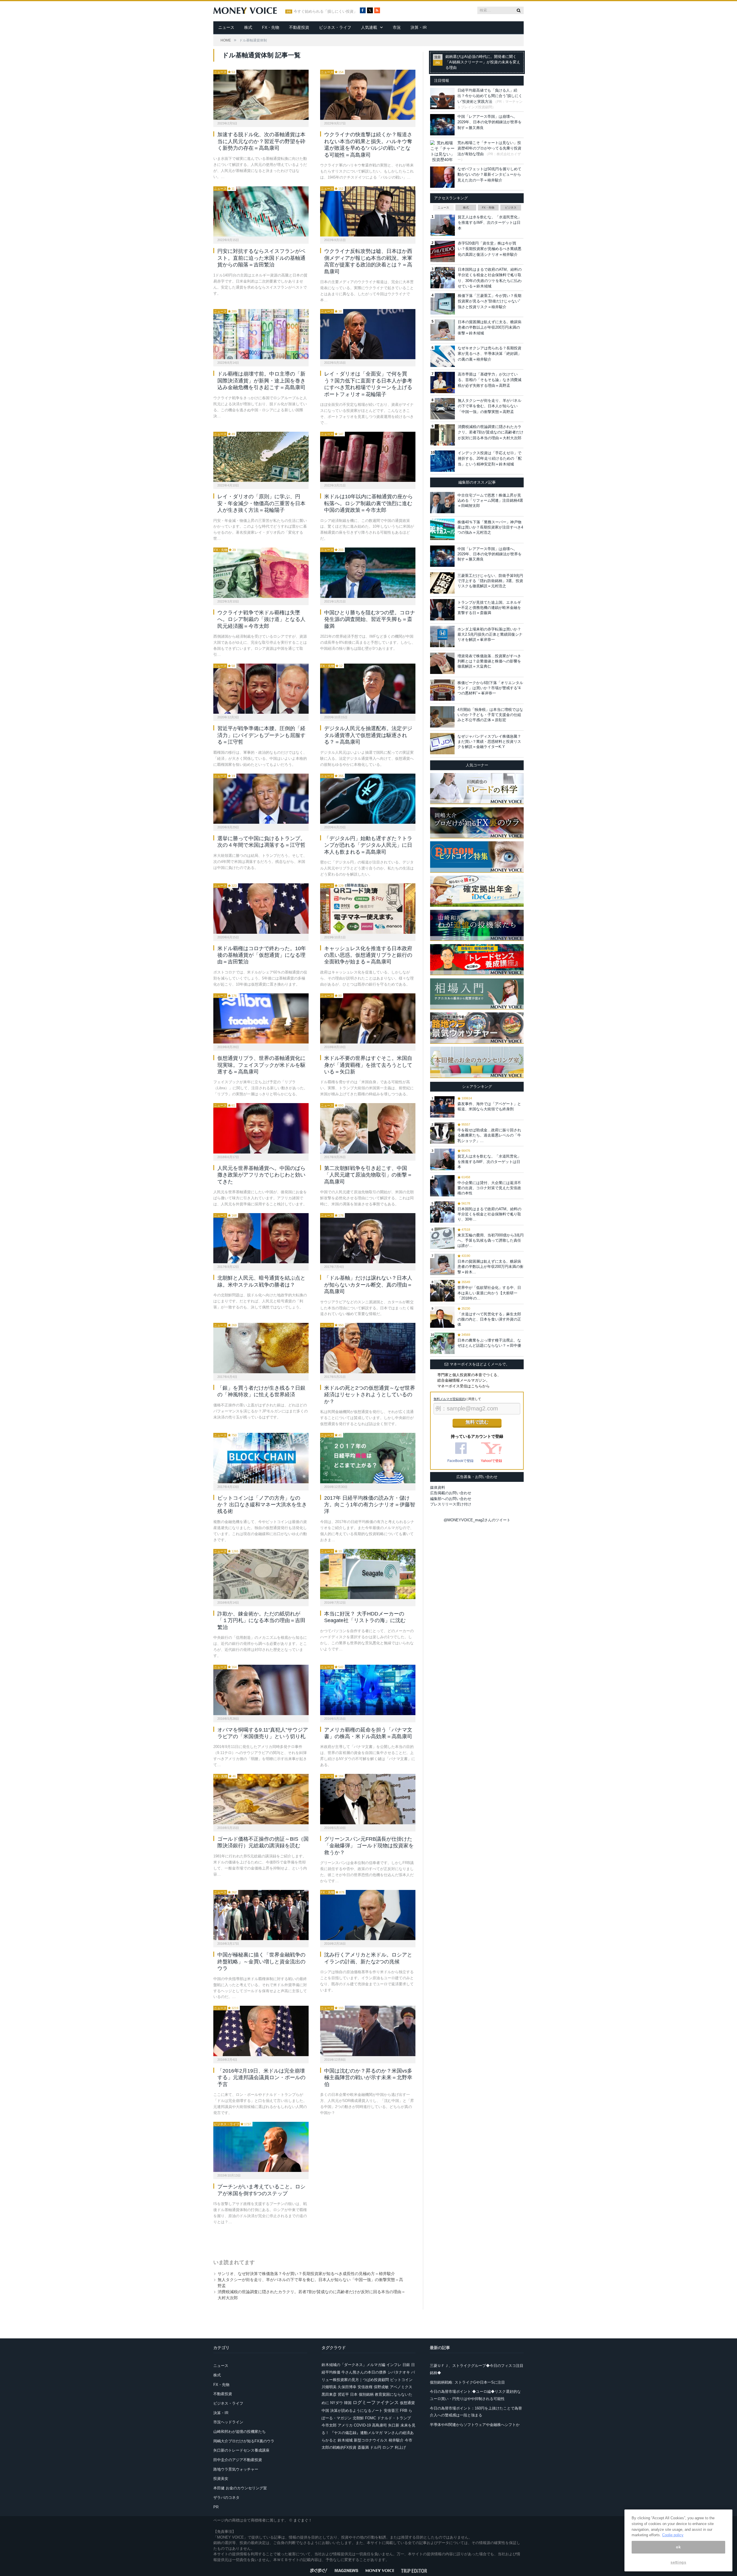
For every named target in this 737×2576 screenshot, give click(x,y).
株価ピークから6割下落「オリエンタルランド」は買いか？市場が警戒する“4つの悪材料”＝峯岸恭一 (490, 688)
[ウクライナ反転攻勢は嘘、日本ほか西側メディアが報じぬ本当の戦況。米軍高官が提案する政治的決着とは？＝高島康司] (368, 211)
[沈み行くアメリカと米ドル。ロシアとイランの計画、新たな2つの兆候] (368, 1915)
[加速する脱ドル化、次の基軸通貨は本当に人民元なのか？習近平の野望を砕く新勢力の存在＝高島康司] (261, 95)
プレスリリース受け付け (451, 1504)
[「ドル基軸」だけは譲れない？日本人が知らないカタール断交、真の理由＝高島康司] (368, 1238)
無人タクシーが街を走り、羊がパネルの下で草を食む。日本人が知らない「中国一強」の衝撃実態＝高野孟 (490, 406)
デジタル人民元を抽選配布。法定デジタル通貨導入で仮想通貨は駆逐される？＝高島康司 (368, 735)
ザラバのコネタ (226, 2498)
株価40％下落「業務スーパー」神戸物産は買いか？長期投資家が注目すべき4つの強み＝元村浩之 (490, 527)
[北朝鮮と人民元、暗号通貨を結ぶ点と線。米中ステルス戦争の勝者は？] (261, 1238)
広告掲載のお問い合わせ (451, 1493)
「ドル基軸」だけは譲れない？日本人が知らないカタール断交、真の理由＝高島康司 (368, 1285)
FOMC (371, 2418)
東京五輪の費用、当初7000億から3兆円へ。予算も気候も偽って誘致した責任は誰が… (491, 1240)
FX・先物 (271, 27)
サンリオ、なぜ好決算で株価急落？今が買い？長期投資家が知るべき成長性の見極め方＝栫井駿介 (306, 2274)
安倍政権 (365, 2387)
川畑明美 (329, 2387)
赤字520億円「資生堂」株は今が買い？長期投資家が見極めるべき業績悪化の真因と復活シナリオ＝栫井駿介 (490, 249)
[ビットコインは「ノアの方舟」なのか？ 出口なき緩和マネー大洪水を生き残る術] (261, 1458)
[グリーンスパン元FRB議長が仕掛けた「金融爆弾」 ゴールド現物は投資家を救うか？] (368, 1799)
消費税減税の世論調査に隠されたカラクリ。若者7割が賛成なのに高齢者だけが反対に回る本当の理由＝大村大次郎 (491, 432)
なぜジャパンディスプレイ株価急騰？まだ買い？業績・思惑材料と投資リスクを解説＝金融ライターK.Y (489, 741)
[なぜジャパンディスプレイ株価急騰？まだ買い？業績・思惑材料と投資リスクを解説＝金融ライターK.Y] (442, 744)
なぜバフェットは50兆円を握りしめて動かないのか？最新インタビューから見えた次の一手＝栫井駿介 (489, 175)
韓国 (348, 2403)
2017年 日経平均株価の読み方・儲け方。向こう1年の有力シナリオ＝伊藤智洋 (370, 1505)
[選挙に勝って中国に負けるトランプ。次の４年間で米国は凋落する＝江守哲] (261, 799)
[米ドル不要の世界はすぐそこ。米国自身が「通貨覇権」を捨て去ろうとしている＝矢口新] (368, 1018)
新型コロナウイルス (371, 2440)
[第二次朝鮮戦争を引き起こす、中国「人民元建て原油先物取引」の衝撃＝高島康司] (368, 1128)
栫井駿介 (396, 2440)
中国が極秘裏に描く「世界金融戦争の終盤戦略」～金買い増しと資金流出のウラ (261, 1962)
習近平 (343, 2394)
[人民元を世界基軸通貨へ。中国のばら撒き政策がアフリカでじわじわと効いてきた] (261, 1128)
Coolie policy (673, 2535)
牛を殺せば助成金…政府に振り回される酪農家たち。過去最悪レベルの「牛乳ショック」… (489, 1135)
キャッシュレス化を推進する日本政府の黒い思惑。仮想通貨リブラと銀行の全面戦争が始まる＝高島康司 (368, 955)
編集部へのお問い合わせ (451, 1499)
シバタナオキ (399, 2372)
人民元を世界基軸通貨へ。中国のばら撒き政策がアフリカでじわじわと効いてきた (261, 1175)
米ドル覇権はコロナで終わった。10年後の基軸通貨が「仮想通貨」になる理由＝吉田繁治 (262, 955)
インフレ (394, 2365)
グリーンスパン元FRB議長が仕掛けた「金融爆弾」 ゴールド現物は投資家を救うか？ (369, 1846)
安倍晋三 (391, 2411)
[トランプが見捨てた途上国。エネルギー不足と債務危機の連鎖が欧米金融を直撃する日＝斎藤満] (442, 610)
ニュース (226, 27)
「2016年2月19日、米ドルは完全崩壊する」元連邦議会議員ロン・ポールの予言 (261, 2078)
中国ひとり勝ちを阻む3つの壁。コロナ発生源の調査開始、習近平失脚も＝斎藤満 (370, 619)
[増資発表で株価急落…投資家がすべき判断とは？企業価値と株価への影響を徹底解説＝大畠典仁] (442, 663)
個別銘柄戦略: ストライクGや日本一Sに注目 (467, 2382)
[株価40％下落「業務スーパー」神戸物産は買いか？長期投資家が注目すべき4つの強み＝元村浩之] (442, 529)
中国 (325, 2411)
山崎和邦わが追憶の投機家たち (240, 2432)
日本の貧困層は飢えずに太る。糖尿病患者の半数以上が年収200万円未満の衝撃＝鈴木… (490, 1267)
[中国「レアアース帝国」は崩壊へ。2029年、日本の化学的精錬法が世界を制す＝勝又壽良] (442, 556)
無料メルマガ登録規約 (449, 1399)
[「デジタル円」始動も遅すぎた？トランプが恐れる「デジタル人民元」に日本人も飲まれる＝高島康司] (368, 799)
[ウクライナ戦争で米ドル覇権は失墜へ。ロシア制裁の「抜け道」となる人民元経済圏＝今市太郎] (261, 573)
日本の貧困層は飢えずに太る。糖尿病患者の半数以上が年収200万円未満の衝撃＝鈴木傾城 (490, 327)
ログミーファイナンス (376, 2402)
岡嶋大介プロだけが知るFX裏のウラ (244, 2441)
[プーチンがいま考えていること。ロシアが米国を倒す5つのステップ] (261, 2147)
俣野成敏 (381, 2387)
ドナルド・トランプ (394, 2418)
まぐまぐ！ (303, 2520)
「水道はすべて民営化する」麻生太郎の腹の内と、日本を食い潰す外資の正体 (489, 1319)
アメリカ (345, 2425)
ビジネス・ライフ (335, 27)
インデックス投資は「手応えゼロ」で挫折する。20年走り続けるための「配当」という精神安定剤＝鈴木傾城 (490, 459)
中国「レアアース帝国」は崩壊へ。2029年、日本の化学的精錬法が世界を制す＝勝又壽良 (490, 122)
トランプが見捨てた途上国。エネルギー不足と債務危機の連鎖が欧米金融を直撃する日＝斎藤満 (489, 608)
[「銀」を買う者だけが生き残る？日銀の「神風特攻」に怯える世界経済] (261, 1348)
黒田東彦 (329, 2394)
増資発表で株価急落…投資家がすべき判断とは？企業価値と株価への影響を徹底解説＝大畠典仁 (489, 661)
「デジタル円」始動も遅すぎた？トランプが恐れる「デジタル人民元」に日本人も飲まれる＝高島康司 (368, 845)
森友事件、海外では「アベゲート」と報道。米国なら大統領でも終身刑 (489, 1106)
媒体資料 (438, 1487)
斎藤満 (363, 2447)
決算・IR (419, 27)
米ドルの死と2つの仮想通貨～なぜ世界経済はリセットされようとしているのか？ (370, 1395)
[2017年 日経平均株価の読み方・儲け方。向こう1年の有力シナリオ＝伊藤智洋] (368, 1458)
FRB (404, 2411)
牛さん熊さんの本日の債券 (364, 2372)
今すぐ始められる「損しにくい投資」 (325, 12)
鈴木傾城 (345, 2440)
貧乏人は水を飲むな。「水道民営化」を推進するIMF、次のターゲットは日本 (490, 223)
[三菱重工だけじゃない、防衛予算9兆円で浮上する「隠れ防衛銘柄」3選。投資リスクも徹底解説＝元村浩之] (442, 583)
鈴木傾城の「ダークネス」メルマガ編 (353, 2365)
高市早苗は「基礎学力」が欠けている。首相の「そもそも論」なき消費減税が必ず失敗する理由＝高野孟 (490, 380)
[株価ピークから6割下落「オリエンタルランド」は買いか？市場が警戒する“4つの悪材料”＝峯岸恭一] (442, 690)
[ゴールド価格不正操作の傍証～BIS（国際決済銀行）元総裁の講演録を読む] (261, 1799)
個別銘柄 (366, 2394)
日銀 (406, 2365)
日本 (354, 2394)
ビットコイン (401, 2380)
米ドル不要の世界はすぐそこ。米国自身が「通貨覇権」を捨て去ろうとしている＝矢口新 (368, 1065)
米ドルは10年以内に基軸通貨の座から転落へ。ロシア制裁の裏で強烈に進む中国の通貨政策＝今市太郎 (368, 503)
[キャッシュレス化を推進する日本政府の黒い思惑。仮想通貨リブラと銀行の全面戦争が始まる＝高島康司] (368, 908)
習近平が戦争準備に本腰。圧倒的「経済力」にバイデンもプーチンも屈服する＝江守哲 (261, 735)
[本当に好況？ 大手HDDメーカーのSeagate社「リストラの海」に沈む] (368, 1574)
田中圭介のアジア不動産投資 (238, 2460)
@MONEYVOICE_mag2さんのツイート (477, 1520)
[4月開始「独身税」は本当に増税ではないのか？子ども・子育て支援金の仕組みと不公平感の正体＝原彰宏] (442, 717)
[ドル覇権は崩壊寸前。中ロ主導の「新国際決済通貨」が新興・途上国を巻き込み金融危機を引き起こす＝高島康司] (261, 334)
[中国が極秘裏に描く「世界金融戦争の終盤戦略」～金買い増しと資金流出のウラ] (261, 1915)
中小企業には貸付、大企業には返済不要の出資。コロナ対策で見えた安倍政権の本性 (489, 1188)
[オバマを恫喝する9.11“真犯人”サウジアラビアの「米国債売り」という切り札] (261, 1690)
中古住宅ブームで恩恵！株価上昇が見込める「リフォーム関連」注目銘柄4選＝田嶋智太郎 (490, 500)
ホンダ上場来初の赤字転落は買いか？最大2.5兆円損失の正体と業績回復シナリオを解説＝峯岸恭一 (490, 634)
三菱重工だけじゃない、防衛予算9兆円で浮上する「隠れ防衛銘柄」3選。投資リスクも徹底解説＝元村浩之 (490, 581)
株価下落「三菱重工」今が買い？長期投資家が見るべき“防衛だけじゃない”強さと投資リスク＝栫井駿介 (490, 301)
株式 (248, 27)
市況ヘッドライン (228, 2422)
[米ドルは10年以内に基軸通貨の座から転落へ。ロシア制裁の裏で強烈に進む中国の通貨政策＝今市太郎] (368, 457)
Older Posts (309, 2240)
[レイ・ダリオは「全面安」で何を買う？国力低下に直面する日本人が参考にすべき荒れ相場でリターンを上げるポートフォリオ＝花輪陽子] (368, 334)
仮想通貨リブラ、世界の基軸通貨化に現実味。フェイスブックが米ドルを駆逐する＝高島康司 (261, 1065)
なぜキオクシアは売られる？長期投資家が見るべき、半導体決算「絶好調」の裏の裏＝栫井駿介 (490, 354)
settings (678, 2562)
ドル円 (376, 2447)
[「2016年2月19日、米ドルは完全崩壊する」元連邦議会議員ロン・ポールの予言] (261, 2031)
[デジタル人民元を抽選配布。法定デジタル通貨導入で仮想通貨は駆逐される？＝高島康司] (368, 689)
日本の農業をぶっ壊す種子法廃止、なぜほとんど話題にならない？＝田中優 (489, 1343)
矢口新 (394, 2425)
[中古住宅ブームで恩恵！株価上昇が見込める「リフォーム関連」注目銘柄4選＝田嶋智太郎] (442, 503)
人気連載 (369, 27)
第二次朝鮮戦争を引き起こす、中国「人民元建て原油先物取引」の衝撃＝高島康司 (368, 1175)
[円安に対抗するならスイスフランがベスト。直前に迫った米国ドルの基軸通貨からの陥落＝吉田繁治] (261, 211)
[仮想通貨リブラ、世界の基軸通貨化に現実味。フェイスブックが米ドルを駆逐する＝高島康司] (261, 1018)
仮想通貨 (407, 2403)
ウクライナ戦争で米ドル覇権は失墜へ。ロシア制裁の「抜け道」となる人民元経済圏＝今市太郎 (261, 619)
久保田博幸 (347, 2387)
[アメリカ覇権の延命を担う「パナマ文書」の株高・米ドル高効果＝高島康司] (368, 1690)
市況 (397, 27)
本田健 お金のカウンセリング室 (240, 2488)
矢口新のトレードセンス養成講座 (241, 2450)
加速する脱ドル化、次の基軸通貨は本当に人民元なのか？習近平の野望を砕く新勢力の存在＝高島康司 (261, 141)
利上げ (400, 2447)
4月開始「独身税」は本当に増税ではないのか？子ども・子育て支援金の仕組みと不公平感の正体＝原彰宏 (490, 715)
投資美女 (221, 2479)
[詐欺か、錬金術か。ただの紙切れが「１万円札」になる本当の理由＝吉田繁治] (261, 1574)
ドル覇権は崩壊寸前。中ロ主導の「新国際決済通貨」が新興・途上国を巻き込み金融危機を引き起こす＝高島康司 (261, 381)
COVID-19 (362, 2425)
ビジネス (511, 208)
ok (678, 2547)
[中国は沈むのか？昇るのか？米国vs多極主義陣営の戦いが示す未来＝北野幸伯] (368, 2031)
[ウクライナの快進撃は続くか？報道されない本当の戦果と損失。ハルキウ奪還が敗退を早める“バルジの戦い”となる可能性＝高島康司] (368, 95)
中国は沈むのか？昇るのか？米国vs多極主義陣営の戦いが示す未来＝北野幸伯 (368, 2078)
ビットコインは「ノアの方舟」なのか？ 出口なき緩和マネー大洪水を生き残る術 (262, 1505)
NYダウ (337, 2403)
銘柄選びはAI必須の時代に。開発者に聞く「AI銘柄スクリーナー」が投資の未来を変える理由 (483, 62)
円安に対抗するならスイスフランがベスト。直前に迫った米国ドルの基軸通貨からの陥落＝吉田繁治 (261, 258)
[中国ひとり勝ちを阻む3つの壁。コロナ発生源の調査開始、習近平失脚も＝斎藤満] (368, 573)
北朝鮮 (358, 2418)
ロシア (388, 2447)
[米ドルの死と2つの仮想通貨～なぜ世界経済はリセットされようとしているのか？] (368, 1348)
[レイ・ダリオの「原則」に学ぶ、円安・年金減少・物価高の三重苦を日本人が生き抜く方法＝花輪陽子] (261, 457)
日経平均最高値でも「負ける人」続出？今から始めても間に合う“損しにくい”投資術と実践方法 (490, 96)
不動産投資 (299, 27)
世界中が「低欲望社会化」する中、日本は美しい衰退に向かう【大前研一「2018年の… (489, 1293)
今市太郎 (329, 2425)
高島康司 (379, 2425)
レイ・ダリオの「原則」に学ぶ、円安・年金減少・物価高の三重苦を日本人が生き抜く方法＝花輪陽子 (261, 503)
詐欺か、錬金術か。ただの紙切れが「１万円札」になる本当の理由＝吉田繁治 (261, 1621)
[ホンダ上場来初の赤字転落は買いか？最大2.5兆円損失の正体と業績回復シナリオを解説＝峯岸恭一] (442, 637)
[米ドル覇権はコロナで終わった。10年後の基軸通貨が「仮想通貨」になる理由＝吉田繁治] (261, 908)
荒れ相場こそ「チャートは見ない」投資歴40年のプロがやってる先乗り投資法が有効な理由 (489, 148)
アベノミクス (401, 2387)
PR (216, 2507)
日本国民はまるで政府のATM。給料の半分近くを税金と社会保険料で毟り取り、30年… (489, 1214)
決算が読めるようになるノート (356, 2411)
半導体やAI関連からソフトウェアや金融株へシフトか (475, 2425)
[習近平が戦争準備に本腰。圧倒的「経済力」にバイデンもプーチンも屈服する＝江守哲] (261, 689)
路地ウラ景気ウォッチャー (236, 2469)
